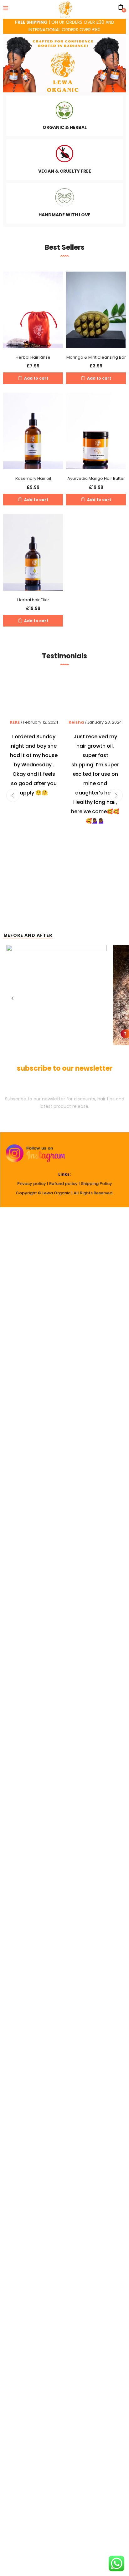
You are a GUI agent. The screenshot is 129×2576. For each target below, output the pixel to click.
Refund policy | (65, 1184)
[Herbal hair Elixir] (33, 552)
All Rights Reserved (93, 1193)
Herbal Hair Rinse (33, 357)
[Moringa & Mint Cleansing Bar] (96, 309)
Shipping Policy (96, 1184)
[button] (33, 378)
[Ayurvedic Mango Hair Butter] (96, 431)
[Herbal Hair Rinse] (33, 309)
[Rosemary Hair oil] (33, 431)
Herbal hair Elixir (33, 600)
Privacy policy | (33, 1184)
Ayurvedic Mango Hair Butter (96, 478)
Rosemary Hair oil (33, 478)
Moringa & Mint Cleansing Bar (96, 357)
